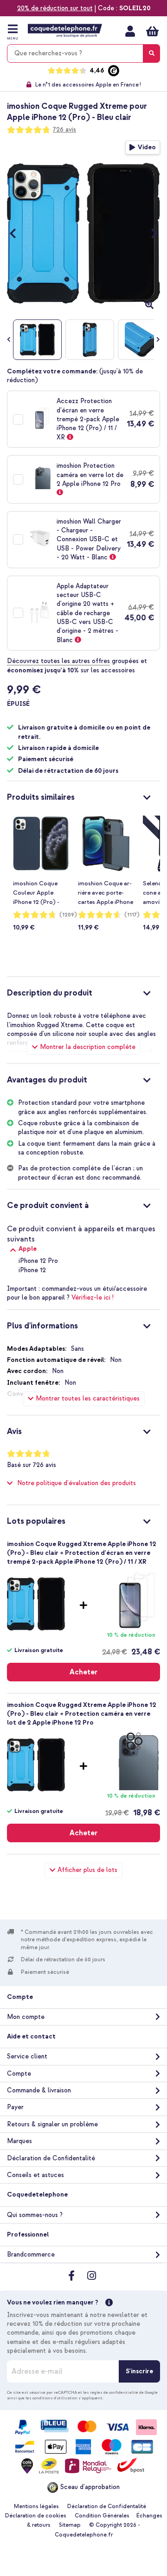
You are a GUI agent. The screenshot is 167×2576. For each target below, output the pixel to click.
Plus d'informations (42, 1326)
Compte (19, 2074)
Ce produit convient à (48, 1205)
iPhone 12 (32, 1270)
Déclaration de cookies (36, 2516)
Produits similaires (41, 797)
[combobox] (83, 53)
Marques (19, 2141)
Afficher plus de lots (87, 1870)
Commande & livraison (39, 2090)
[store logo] (65, 31)
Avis (14, 1431)
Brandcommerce (31, 2254)
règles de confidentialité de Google (124, 2392)
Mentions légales (36, 2506)
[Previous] (17, 233)
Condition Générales (102, 2516)
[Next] (150, 233)
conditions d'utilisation (55, 2398)
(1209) (68, 915)
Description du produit (50, 993)
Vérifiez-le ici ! (93, 1298)
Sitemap (70, 2525)
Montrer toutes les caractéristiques (88, 1398)
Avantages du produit (47, 1080)
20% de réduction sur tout (55, 8)
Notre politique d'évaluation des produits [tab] (77, 1483)
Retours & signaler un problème (52, 2124)
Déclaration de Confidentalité (51, 2158)
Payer (15, 2107)
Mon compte (130, 31)
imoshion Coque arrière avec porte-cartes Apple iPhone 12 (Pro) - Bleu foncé (106, 893)
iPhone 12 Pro (38, 1261)
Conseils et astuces (35, 2175)
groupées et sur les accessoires (77, 665)
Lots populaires (36, 1521)
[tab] (83, 796)
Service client (27, 2056)
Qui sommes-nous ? (35, 2215)
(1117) (132, 915)
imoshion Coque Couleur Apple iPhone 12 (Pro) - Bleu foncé (36, 893)
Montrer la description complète (88, 1047)
